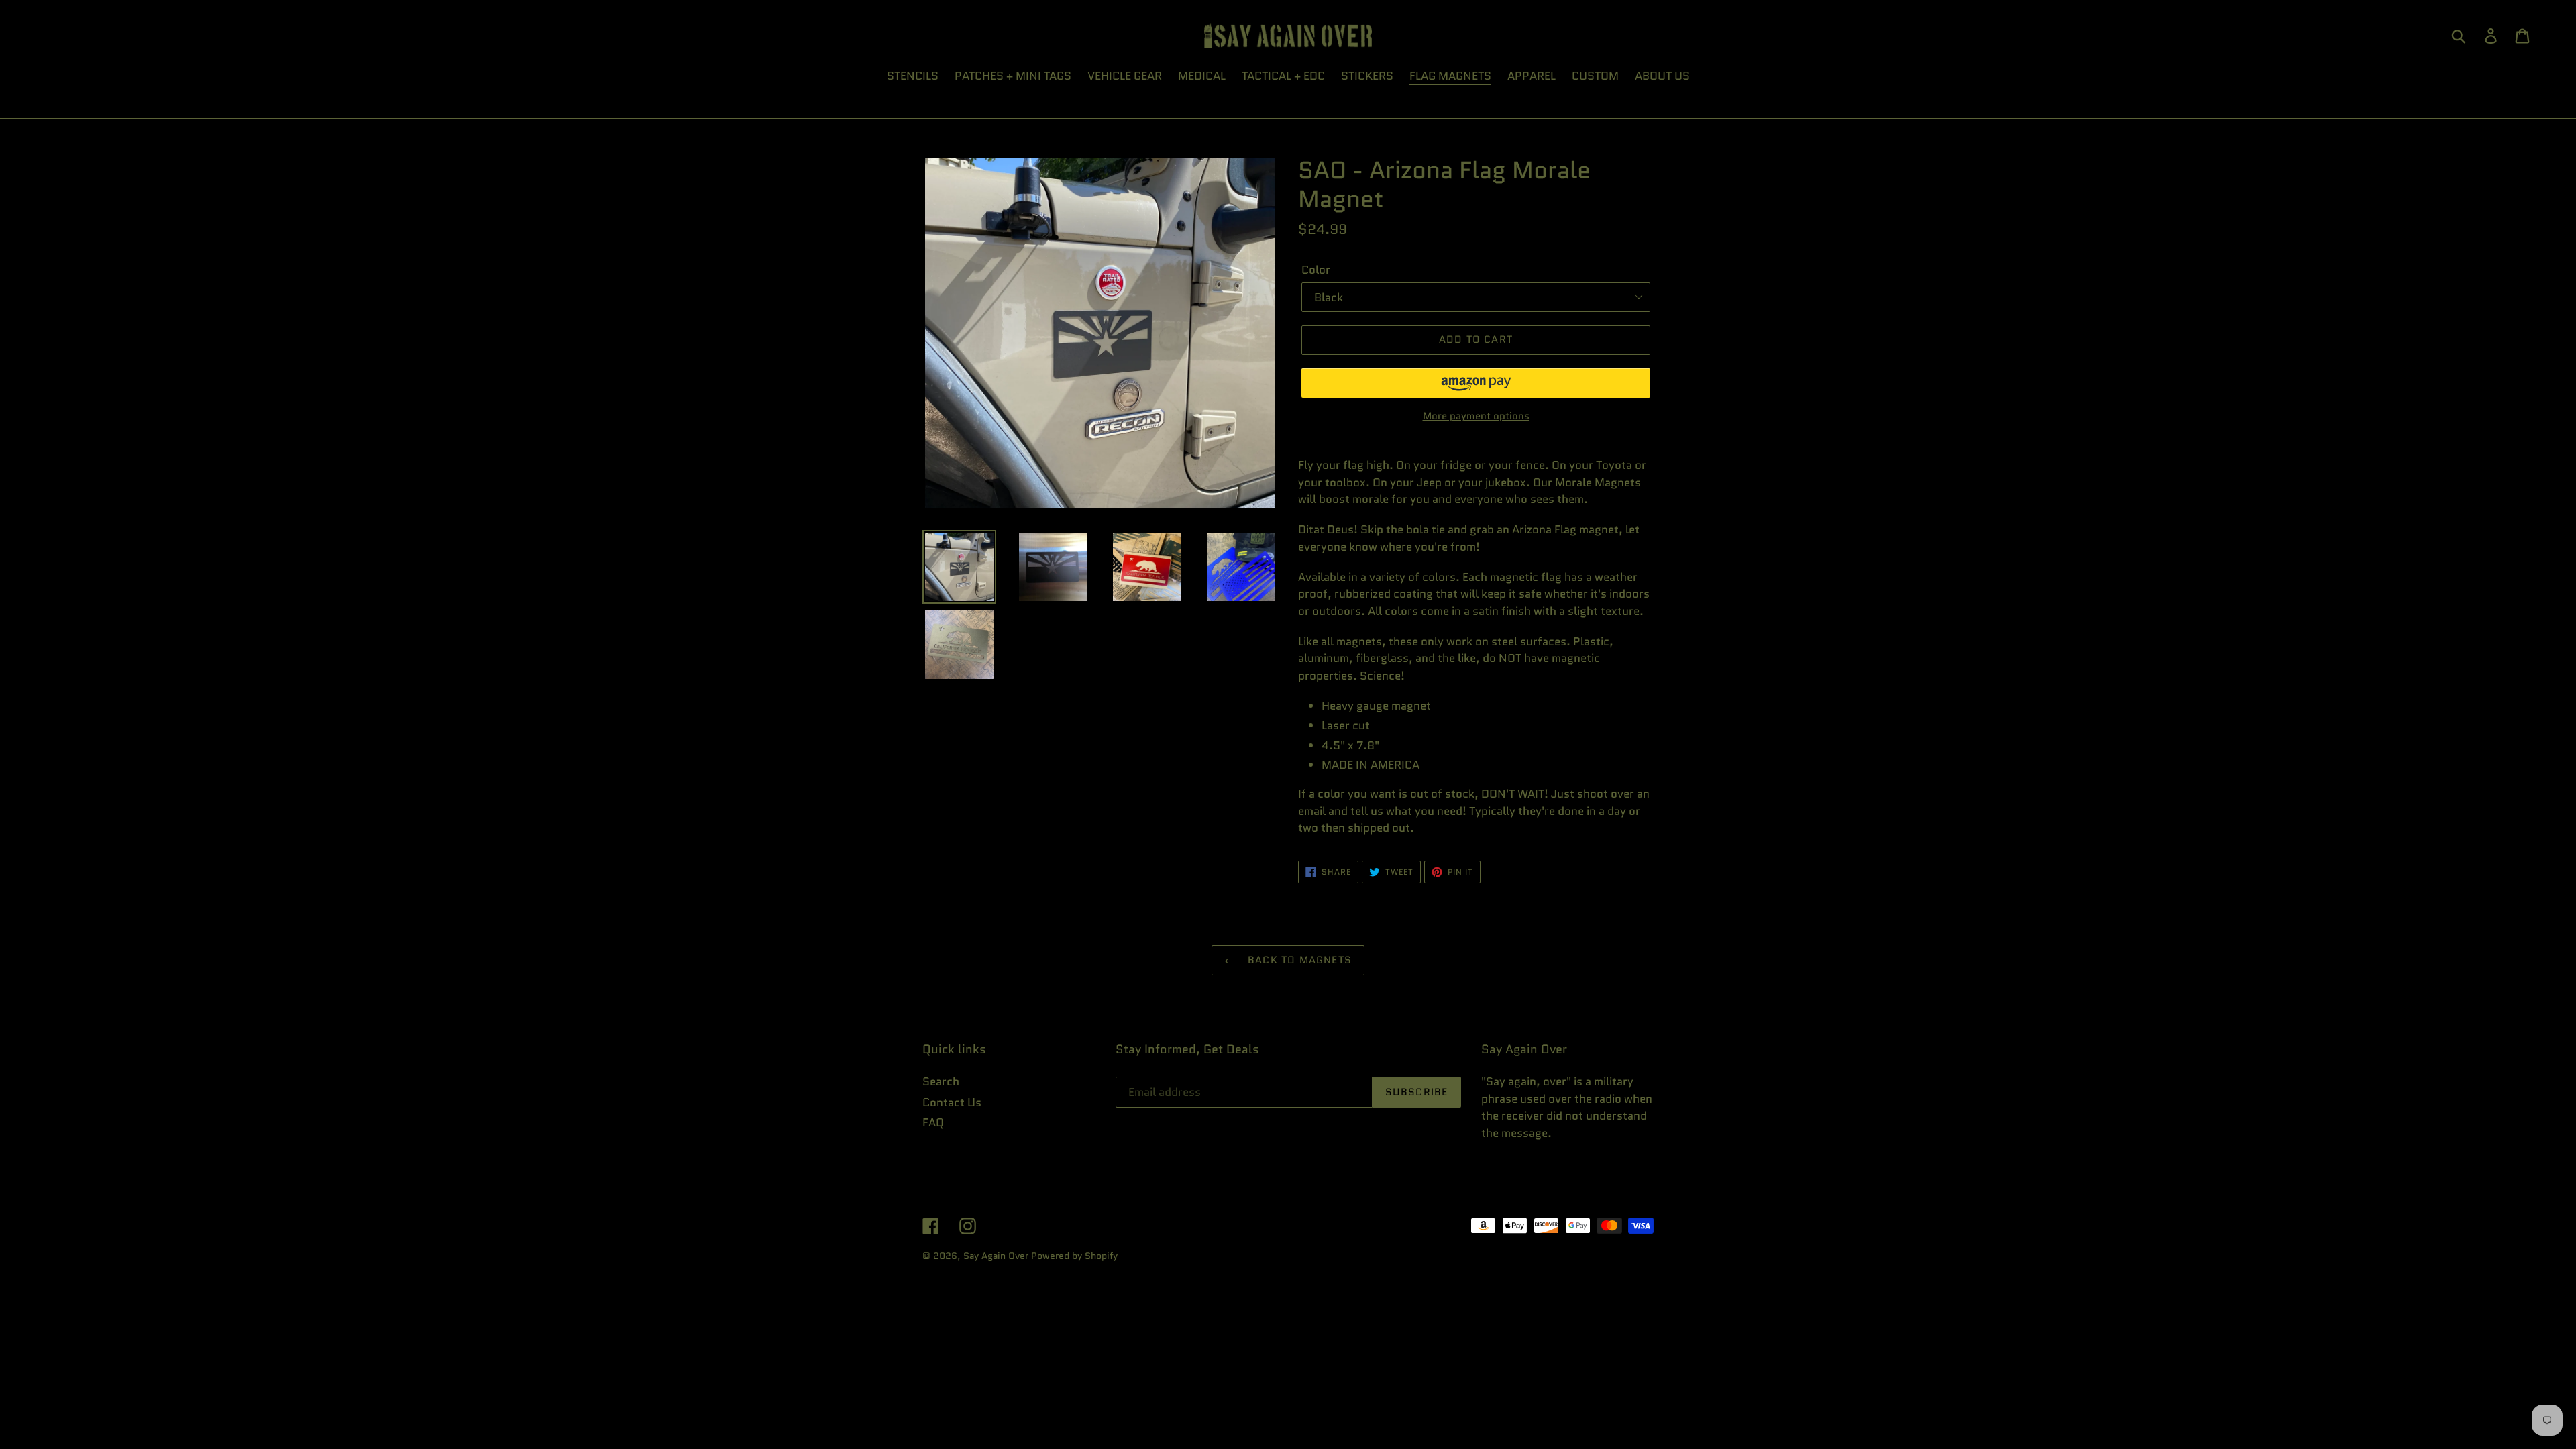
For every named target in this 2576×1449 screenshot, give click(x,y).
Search (941, 1081)
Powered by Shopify (1074, 1256)
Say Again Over (996, 1256)
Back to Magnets (1298, 960)
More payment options (1476, 416)
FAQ (933, 1122)
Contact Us (952, 1102)
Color (1316, 270)
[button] (1476, 383)
